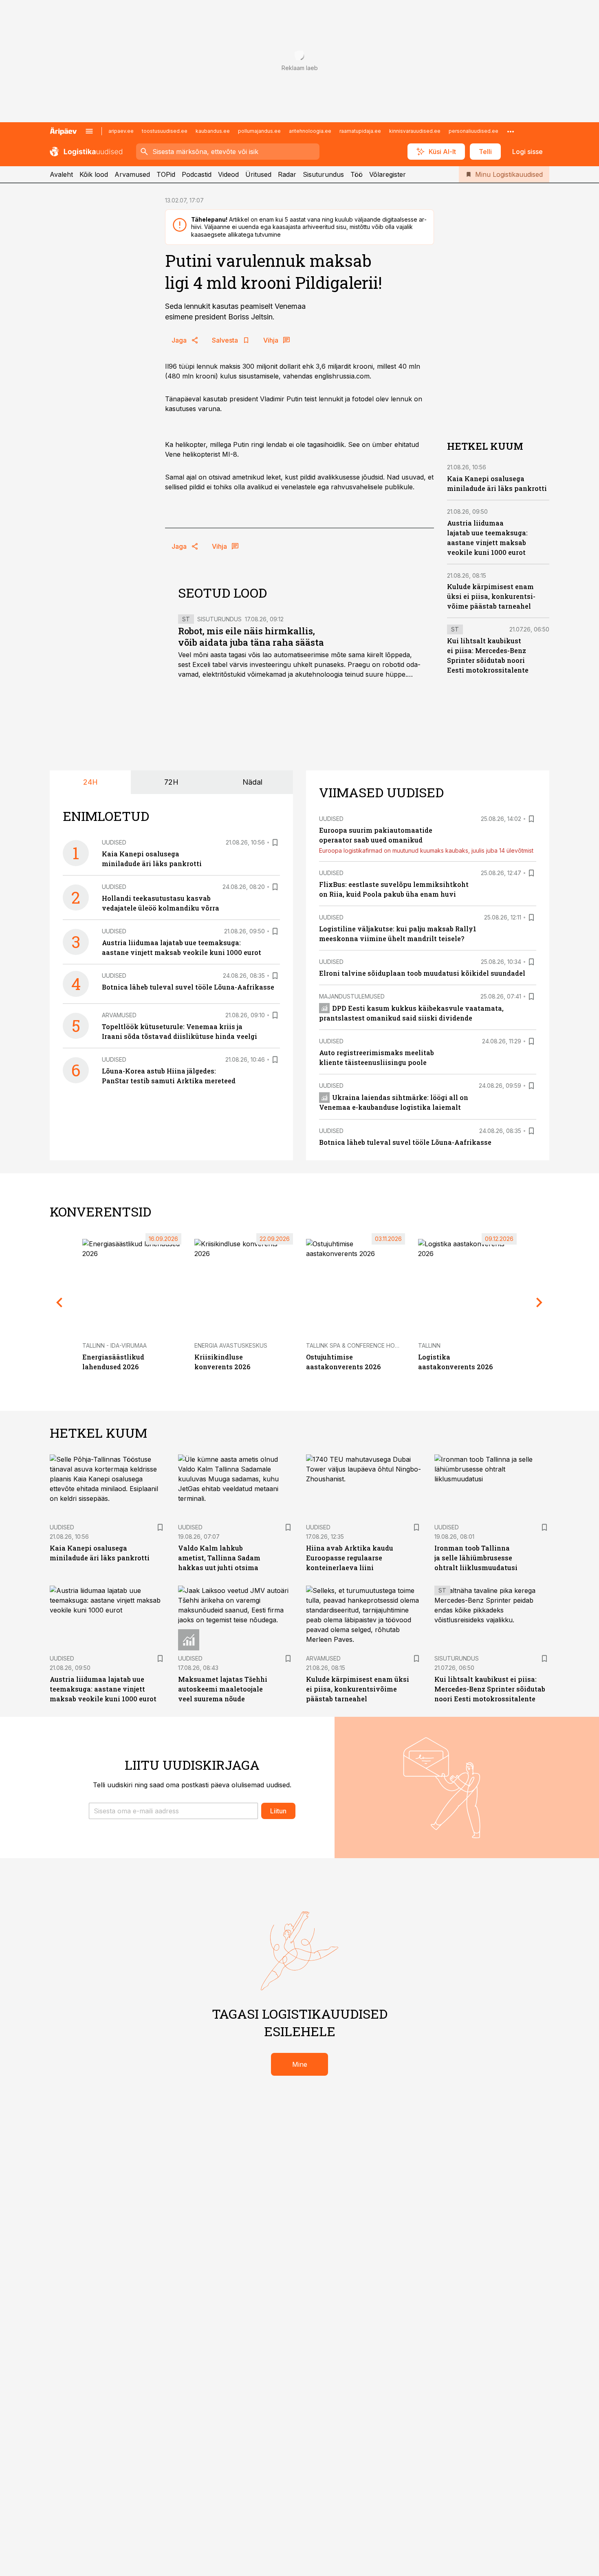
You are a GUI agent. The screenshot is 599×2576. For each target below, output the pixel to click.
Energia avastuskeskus (231, 1345)
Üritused (258, 174)
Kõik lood (94, 174)
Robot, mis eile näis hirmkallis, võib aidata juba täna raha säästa (251, 637)
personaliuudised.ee (473, 131)
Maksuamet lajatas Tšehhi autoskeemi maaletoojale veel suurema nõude (223, 1689)
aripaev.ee (121, 131)
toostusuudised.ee (165, 131)
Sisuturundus (323, 174)
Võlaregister (388, 174)
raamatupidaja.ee (360, 131)
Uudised (114, 842)
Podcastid (197, 174)
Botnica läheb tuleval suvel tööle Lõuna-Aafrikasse (188, 987)
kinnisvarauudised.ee (415, 131)
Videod (228, 174)
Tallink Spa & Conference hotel (356, 1345)
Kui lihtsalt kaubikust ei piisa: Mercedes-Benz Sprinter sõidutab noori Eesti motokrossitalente (490, 1689)
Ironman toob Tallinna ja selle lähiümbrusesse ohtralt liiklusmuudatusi (476, 1558)
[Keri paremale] (540, 1302)
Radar (287, 174)
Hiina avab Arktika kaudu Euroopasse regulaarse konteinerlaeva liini (350, 1558)
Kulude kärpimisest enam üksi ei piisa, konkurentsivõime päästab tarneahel (491, 596)
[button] (173, 1811)
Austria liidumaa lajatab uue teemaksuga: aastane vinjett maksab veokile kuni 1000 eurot (103, 1689)
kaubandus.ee (213, 131)
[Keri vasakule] (59, 1302)
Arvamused (132, 174)
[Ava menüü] (89, 131)
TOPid (166, 174)
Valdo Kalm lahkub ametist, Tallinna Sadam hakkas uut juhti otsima (219, 1558)
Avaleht (61, 174)
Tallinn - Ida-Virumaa (115, 1345)
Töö (357, 174)
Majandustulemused (352, 996)
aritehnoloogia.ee (310, 131)
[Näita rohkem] (511, 131)
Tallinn (429, 1345)
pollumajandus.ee (259, 131)
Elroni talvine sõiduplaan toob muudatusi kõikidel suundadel (422, 973)
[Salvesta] (275, 843)
